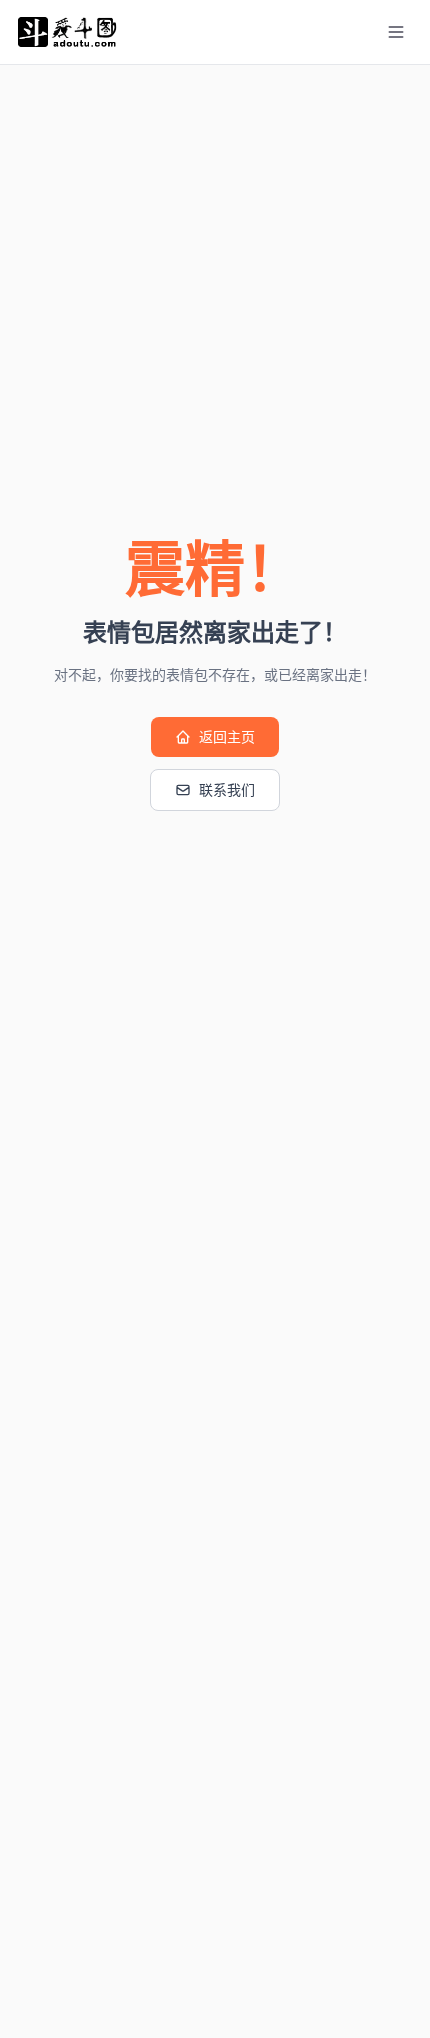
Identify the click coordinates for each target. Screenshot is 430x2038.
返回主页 (227, 737)
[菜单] (396, 32)
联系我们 (227, 790)
